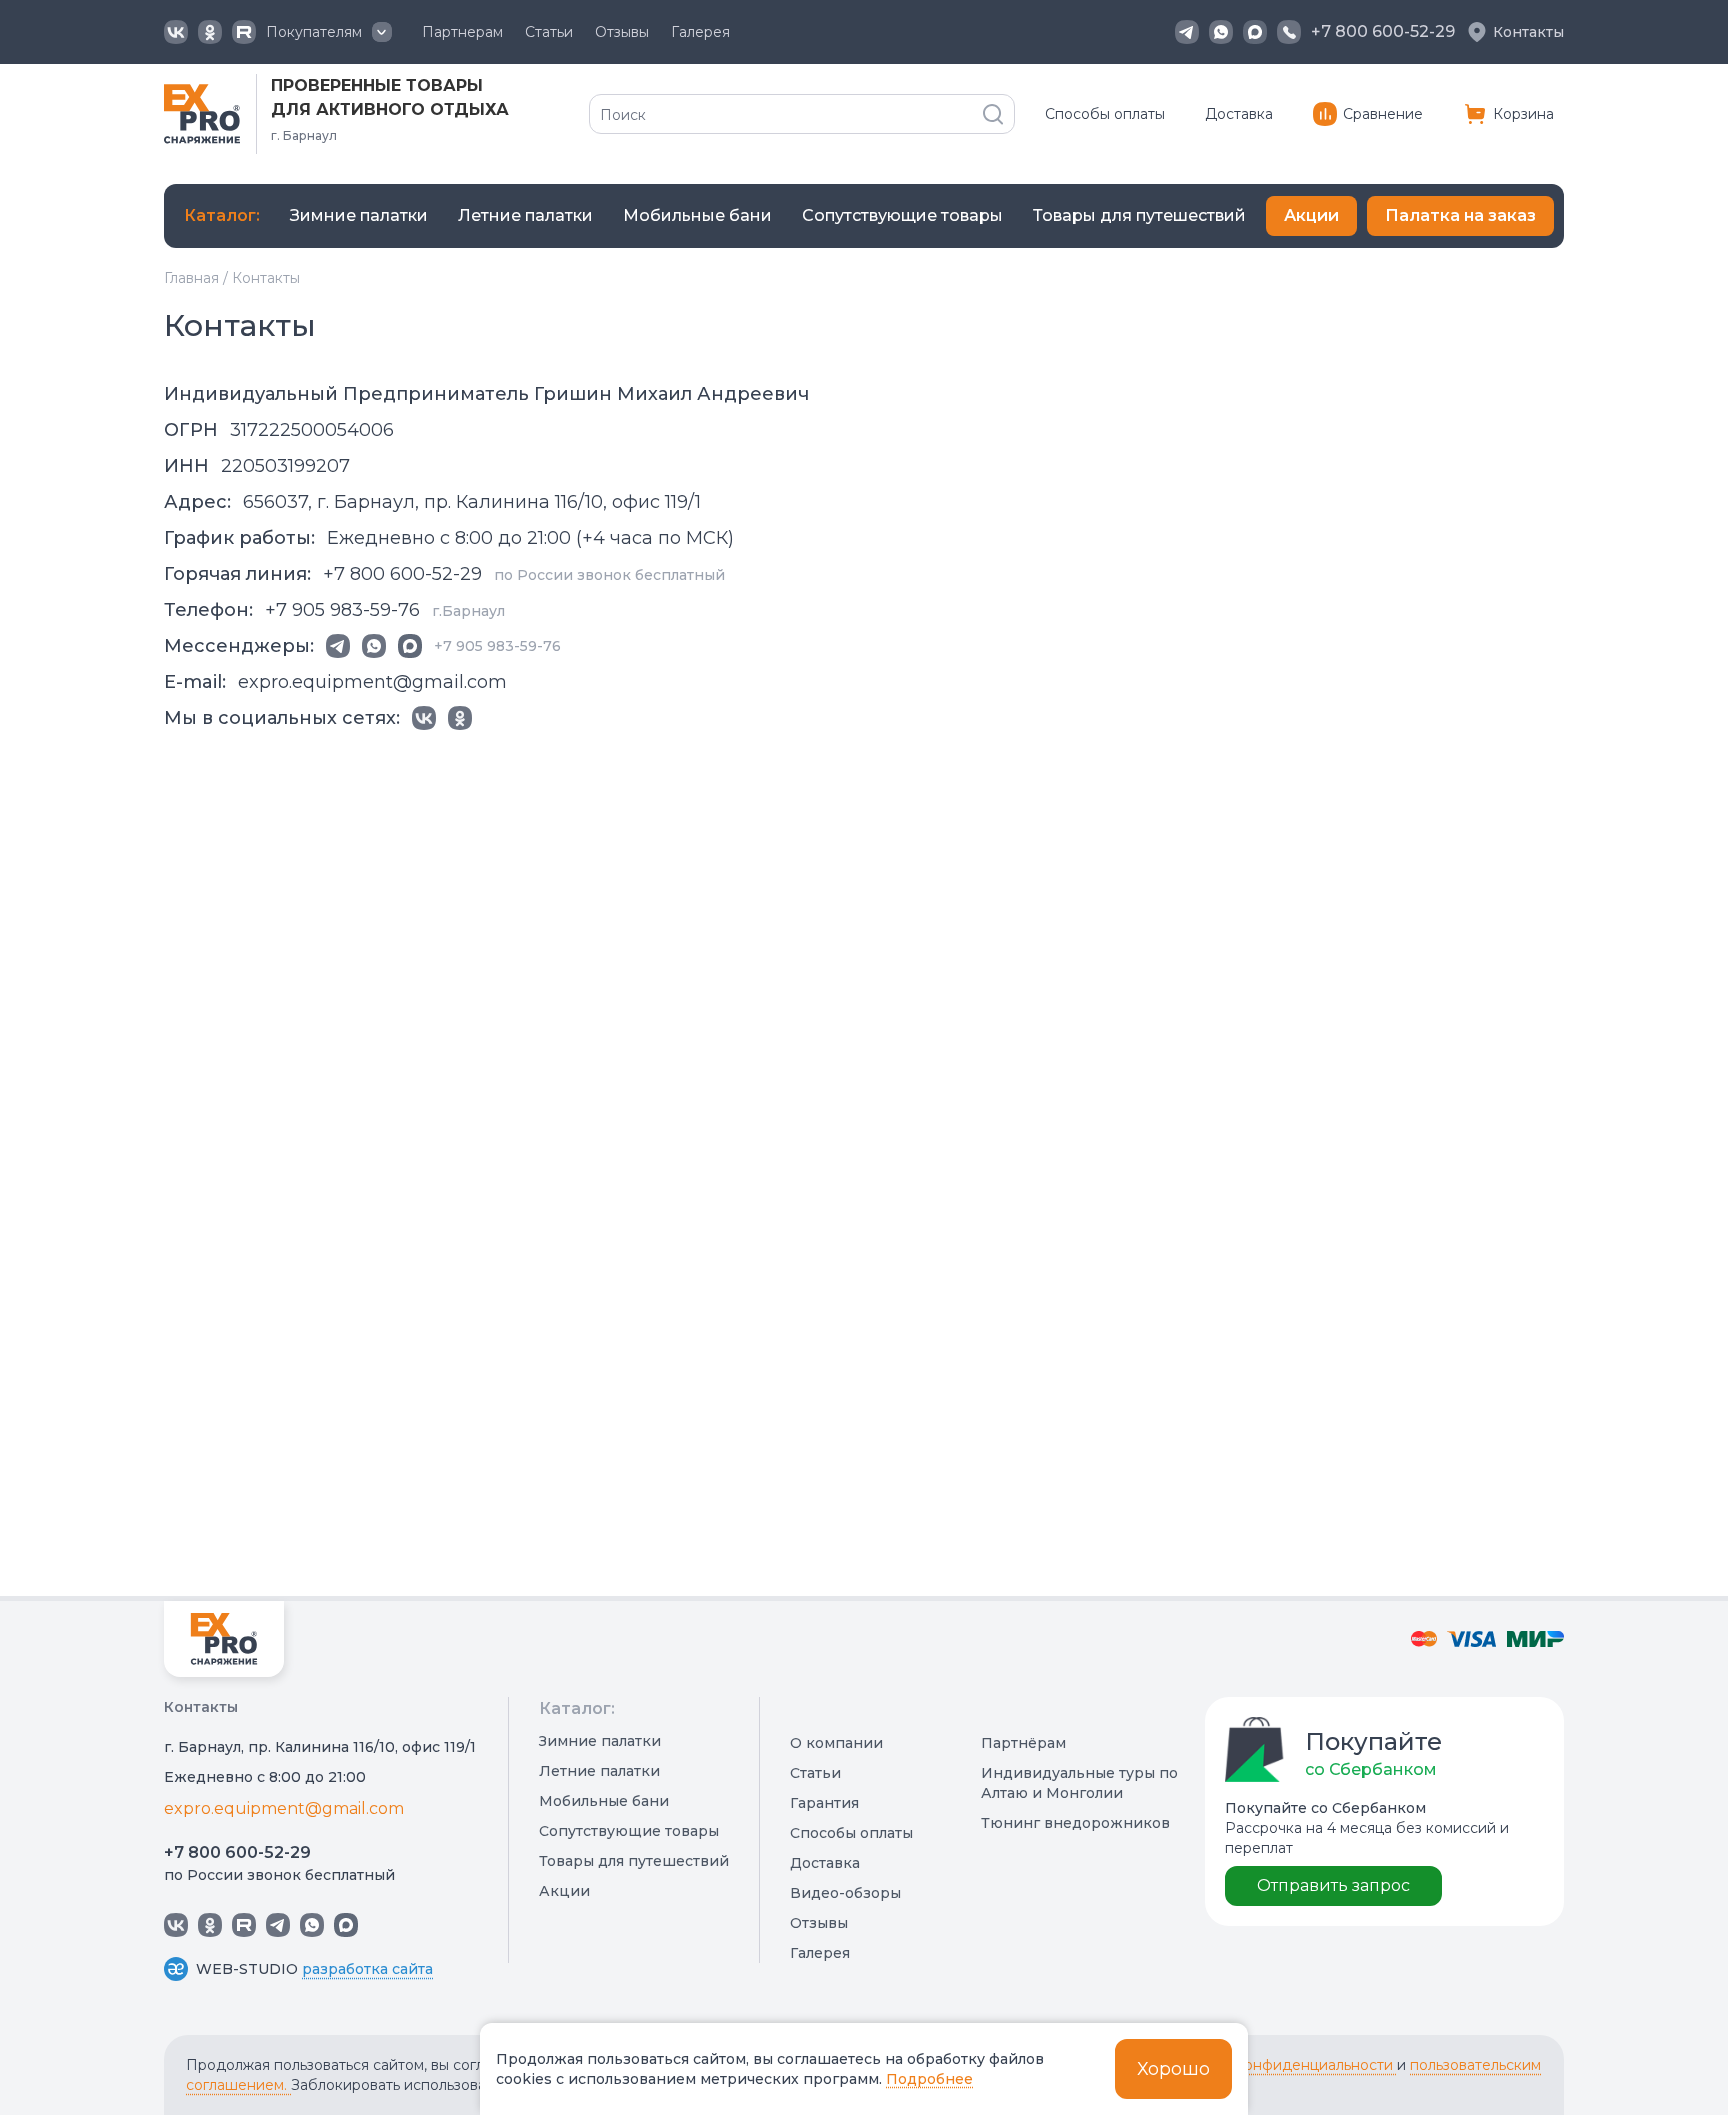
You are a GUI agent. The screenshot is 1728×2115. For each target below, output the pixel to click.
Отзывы (622, 32)
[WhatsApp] (1221, 32)
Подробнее (929, 2079)
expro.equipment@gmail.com (284, 1808)
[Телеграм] (1187, 32)
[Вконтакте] (176, 32)
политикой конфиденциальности (1276, 2065)
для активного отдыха (390, 109)
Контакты (1528, 32)
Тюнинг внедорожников (1075, 1823)
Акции (1311, 215)
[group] (359, 216)
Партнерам (462, 32)
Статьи (549, 32)
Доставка (1239, 114)
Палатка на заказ (1460, 215)
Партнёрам (1023, 1743)
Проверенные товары (377, 85)
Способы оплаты (1105, 114)
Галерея (700, 32)
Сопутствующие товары (629, 1831)
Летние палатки (599, 1771)
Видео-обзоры (845, 1893)
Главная (191, 278)
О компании (836, 1743)
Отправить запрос (1333, 1885)
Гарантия (824, 1803)
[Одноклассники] (210, 32)
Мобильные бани (604, 1801)
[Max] (1255, 32)
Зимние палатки (600, 1741)
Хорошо (1173, 2069)
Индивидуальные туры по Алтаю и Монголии (1079, 1783)
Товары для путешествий (634, 1861)
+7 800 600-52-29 (237, 1852)
